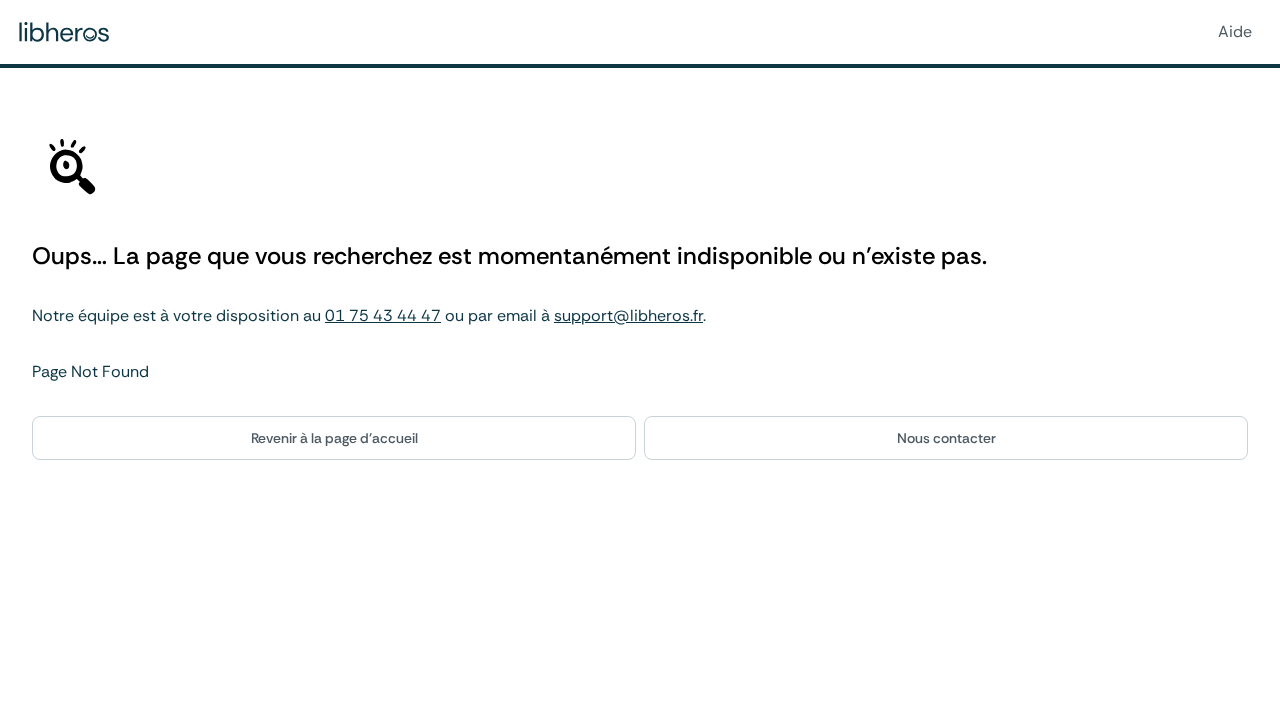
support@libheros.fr (628, 315)
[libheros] (64, 32)
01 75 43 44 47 (383, 315)
